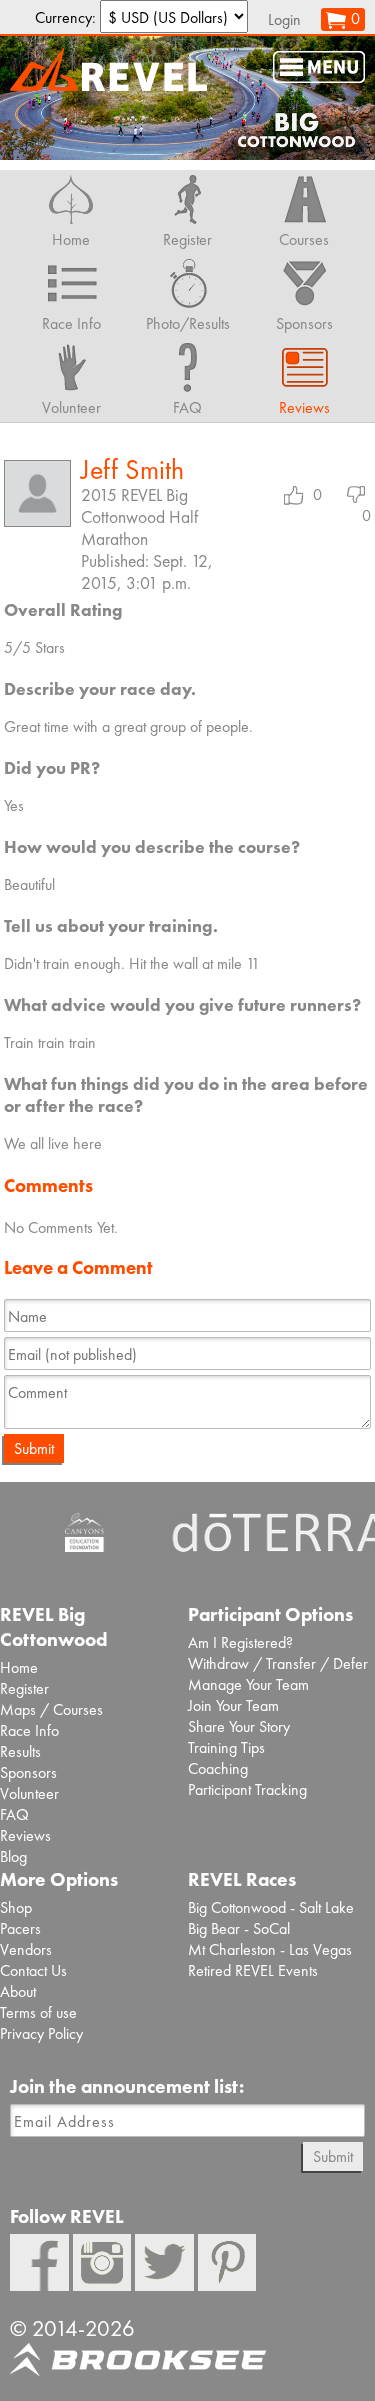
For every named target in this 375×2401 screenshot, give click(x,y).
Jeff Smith (132, 469)
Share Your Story (239, 1726)
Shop (16, 1907)
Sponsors (28, 1772)
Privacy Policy (41, 2033)
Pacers (20, 1928)
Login (284, 19)
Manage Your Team (248, 1684)
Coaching (218, 1768)
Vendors (26, 1949)
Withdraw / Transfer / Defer (278, 1663)
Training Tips (226, 1747)
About (18, 1991)
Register (24, 1688)
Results (20, 1751)
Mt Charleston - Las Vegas (270, 1949)
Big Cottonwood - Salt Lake (271, 1907)
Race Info (29, 1730)
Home (19, 1667)
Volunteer (29, 1793)
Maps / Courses (51, 1709)
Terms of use (38, 2012)
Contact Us (33, 1970)
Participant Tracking (247, 1789)
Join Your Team (233, 1705)
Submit (34, 1448)
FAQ (14, 1814)
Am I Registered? (240, 1642)
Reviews (25, 1835)
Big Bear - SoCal (239, 1928)
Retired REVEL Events (253, 1970)
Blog (13, 1856)
